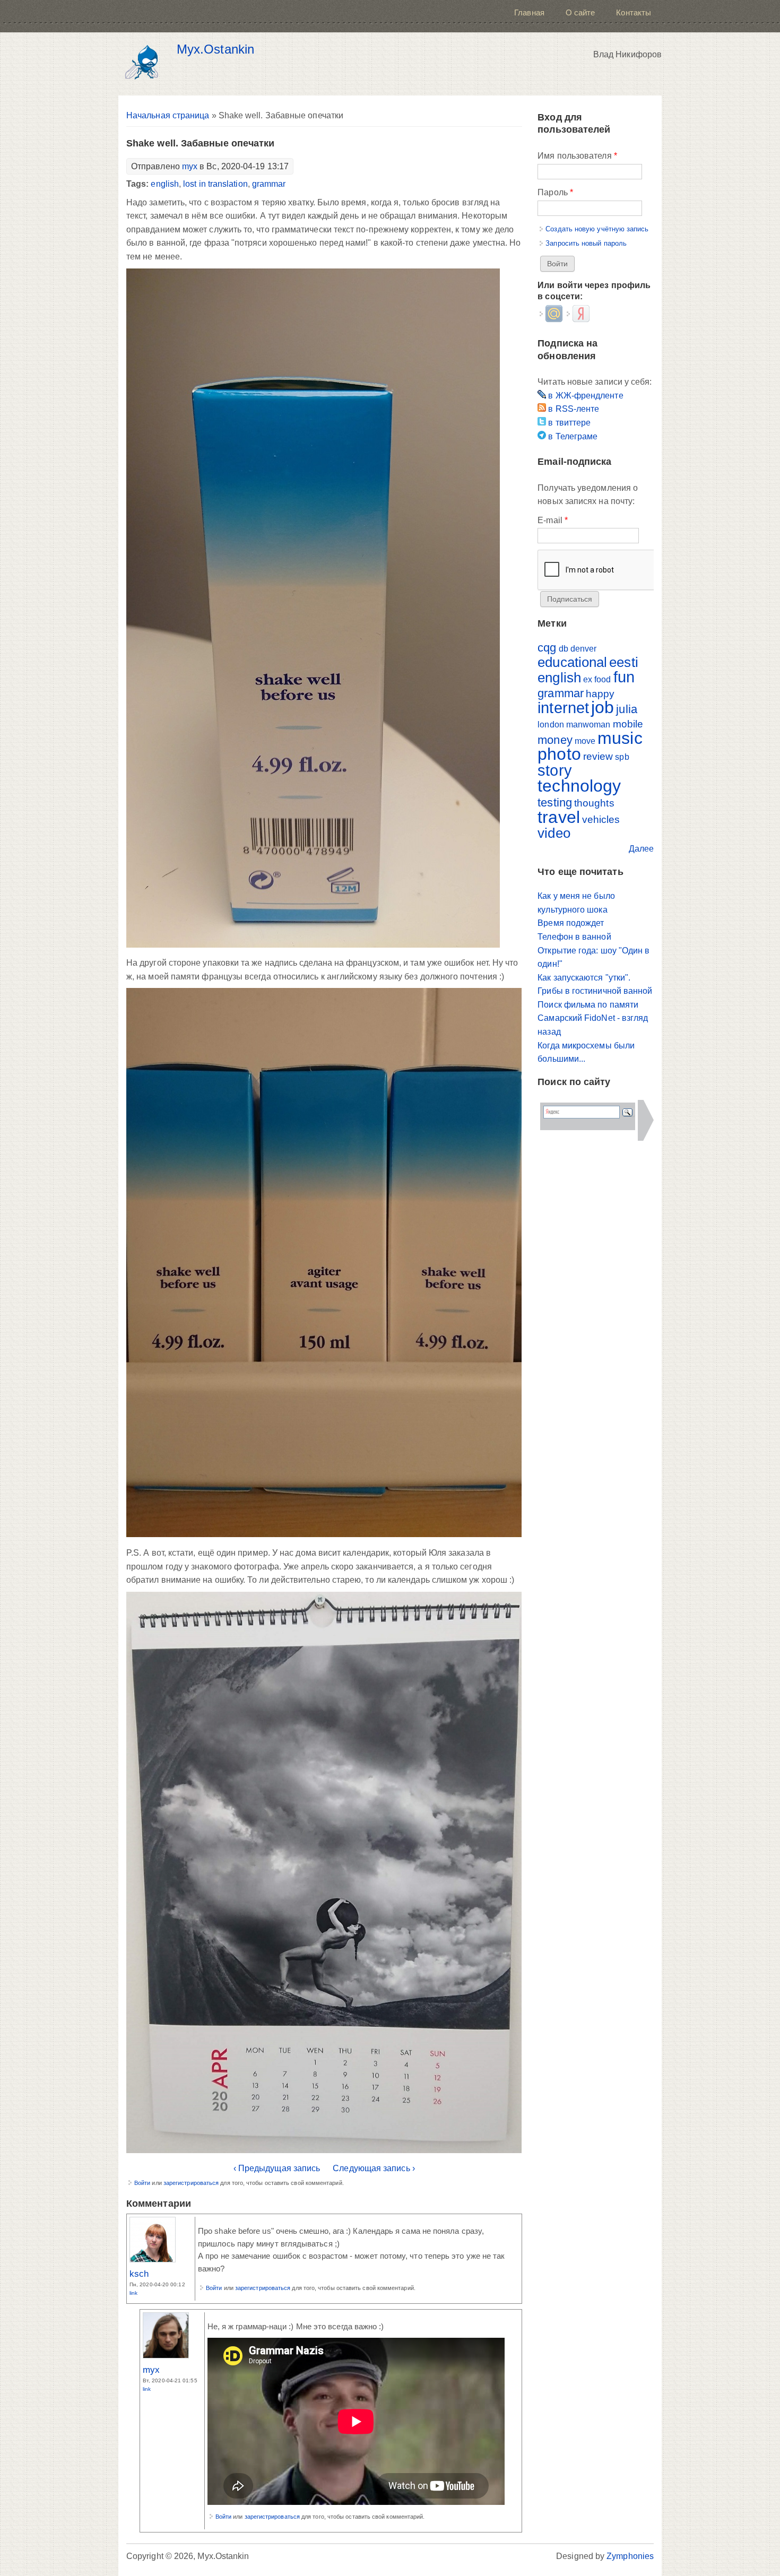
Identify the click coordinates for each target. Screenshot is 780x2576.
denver (583, 649)
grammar (269, 184)
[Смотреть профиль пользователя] (153, 2260)
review (598, 756)
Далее (641, 849)
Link (133, 2293)
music (620, 738)
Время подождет (571, 923)
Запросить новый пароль (586, 243)
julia (626, 709)
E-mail (553, 520)
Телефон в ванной (574, 937)
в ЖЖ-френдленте (584, 396)
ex (588, 679)
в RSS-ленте (573, 409)
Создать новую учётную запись (597, 229)
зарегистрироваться (191, 2183)
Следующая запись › (374, 2168)
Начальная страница (168, 115)
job (603, 707)
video (554, 833)
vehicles (601, 819)
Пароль (555, 192)
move (585, 741)
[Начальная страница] (145, 64)
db (564, 649)
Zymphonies (630, 2556)
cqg (547, 648)
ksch (139, 2274)
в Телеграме (572, 436)
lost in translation (215, 184)
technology (579, 786)
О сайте (580, 12)
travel (558, 817)
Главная (529, 12)
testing (555, 803)
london (551, 725)
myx (190, 166)
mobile (628, 724)
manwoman (588, 725)
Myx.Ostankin (215, 49)
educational (572, 662)
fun (624, 677)
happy (600, 694)
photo (559, 754)
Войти (142, 2183)
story (554, 770)
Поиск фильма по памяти (588, 1005)
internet (563, 708)
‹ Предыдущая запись (277, 2168)
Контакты (634, 12)
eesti (623, 662)
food (603, 679)
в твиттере (568, 423)
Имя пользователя (577, 156)
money (555, 740)
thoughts (594, 803)
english (165, 184)
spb (622, 757)
